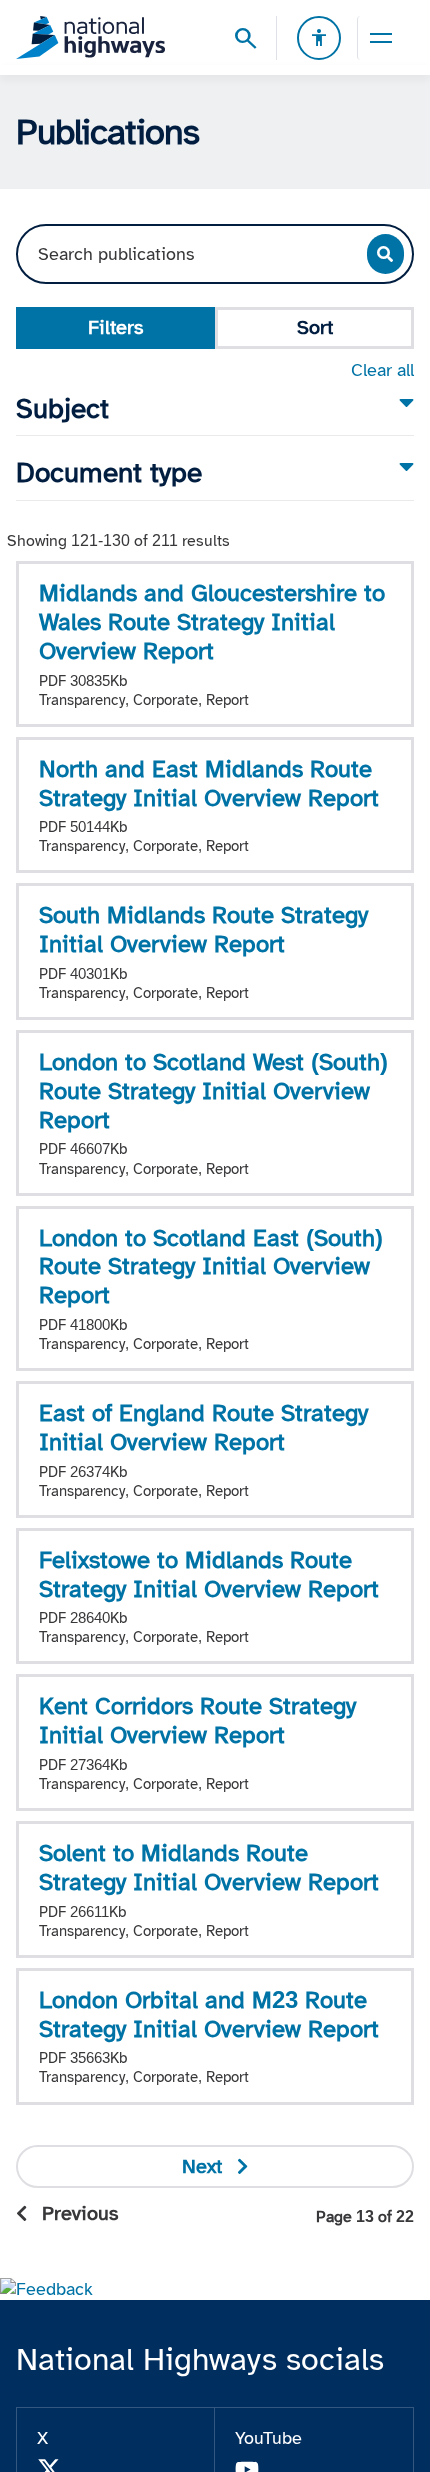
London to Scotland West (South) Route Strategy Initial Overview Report (213, 1090)
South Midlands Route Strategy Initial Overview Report (203, 929)
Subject (62, 408)
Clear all (382, 370)
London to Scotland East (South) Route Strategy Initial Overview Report (211, 1266)
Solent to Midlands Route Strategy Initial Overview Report (209, 1867)
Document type (109, 472)
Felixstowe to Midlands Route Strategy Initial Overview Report (209, 1574)
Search (385, 254)
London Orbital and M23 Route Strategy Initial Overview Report (209, 2014)
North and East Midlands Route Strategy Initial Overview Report (209, 783)
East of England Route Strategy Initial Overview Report (203, 1427)
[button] (46, 2288)
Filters (115, 327)
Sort (315, 327)
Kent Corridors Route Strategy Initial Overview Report (197, 1720)
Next (202, 2166)
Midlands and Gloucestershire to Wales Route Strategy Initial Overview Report (212, 621)
